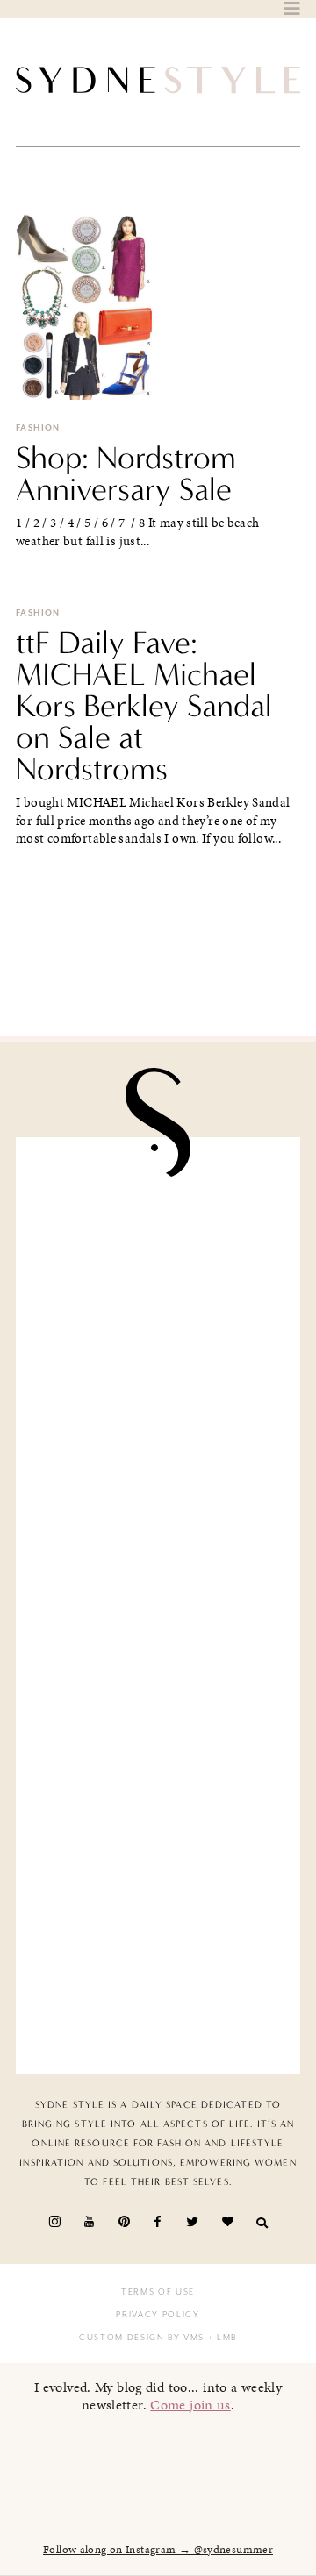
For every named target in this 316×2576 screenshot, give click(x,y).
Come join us (190, 2405)
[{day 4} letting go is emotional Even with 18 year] (158, 1383)
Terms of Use (158, 2292)
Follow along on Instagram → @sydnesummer (158, 2550)
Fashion (38, 428)
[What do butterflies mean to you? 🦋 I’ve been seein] (158, 1235)
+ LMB (221, 2338)
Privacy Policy (158, 2315)
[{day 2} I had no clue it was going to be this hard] (158, 1976)
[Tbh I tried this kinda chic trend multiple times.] (158, 1828)
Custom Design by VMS (142, 2338)
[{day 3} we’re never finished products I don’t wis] (158, 1679)
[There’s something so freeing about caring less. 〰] (158, 1531)
